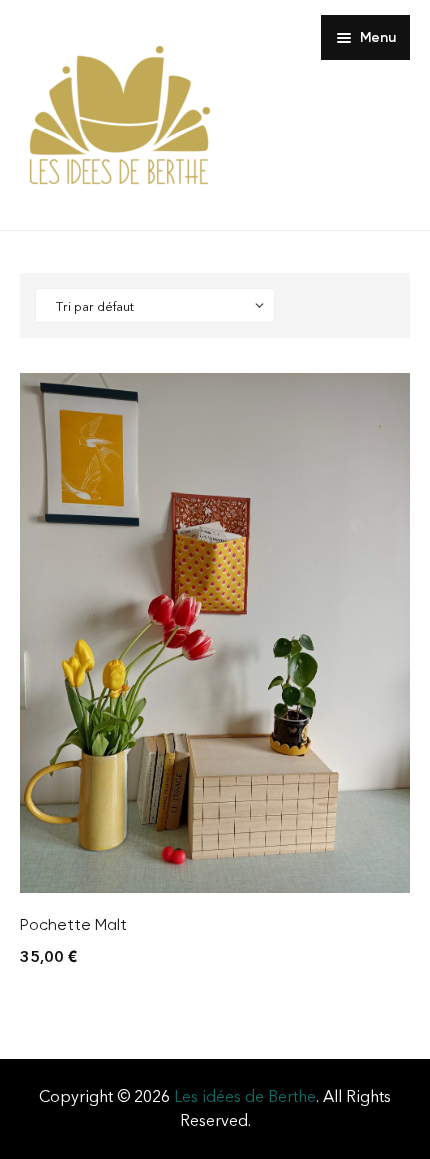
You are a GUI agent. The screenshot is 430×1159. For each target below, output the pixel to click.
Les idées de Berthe (245, 1096)
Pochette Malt (73, 924)
